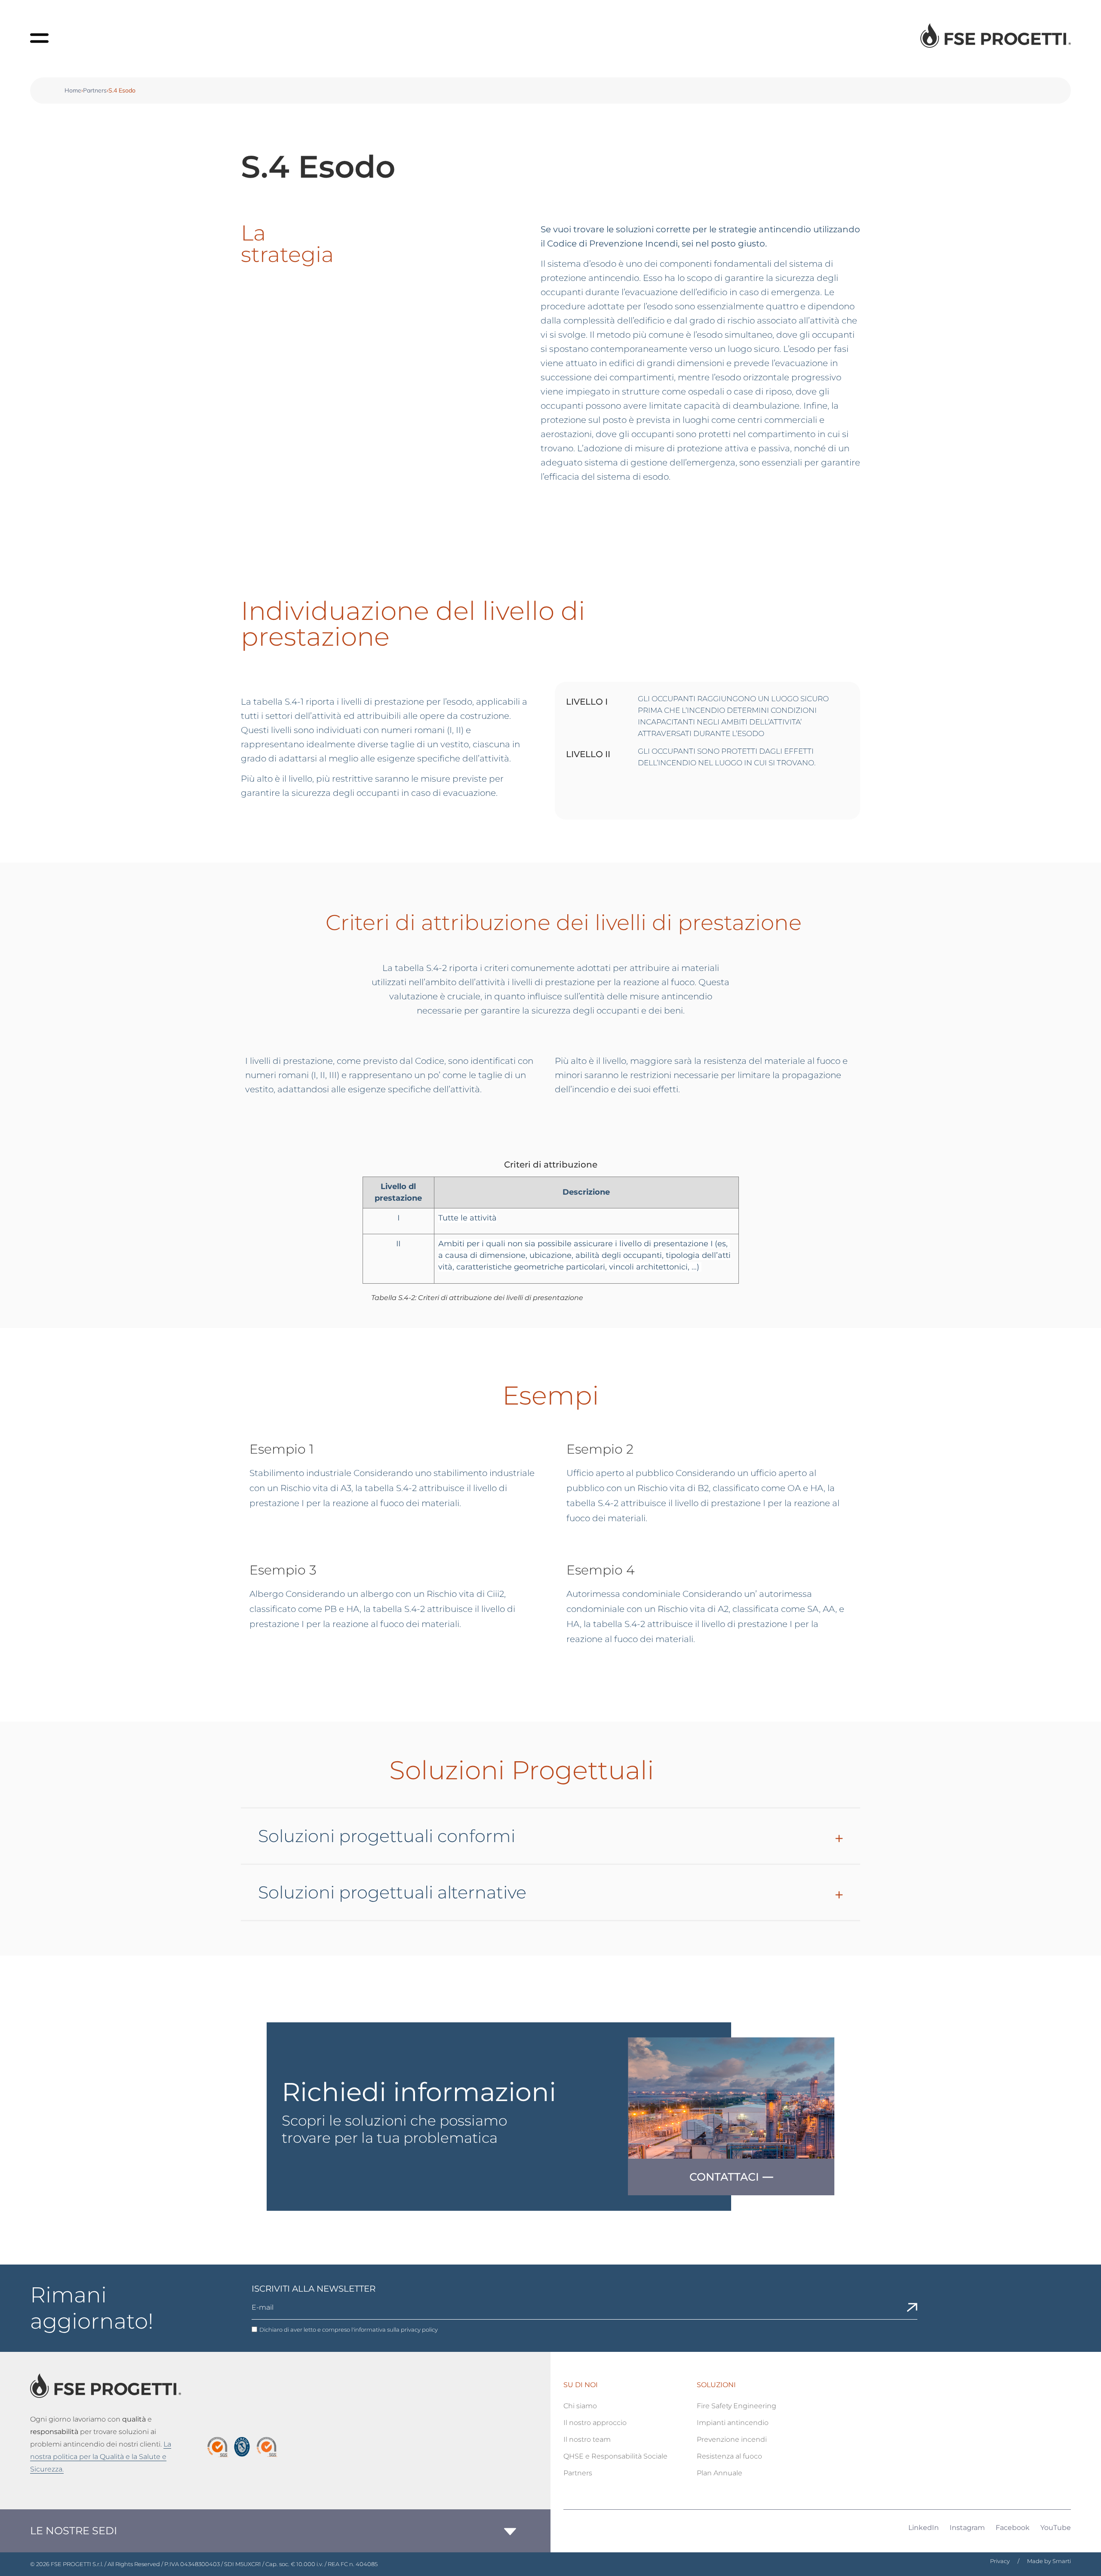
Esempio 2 (600, 1449)
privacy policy (419, 2329)
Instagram (967, 2528)
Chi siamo (580, 2406)
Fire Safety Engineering (737, 2406)
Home (73, 90)
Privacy (1000, 2561)
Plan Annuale (720, 2473)
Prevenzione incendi (732, 2439)
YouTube (1056, 2528)
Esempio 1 (282, 1449)
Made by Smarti (1049, 2561)
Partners (95, 90)
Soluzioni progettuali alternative (392, 1892)
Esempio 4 (601, 1570)
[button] (550, 1845)
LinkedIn (924, 2528)
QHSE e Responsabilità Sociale (615, 2456)
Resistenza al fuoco (729, 2456)
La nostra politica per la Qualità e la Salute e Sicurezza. (101, 2457)
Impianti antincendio (733, 2423)
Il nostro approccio (595, 2423)
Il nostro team (587, 2439)
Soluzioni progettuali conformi (387, 1836)
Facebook (1013, 2528)
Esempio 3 (283, 1570)
